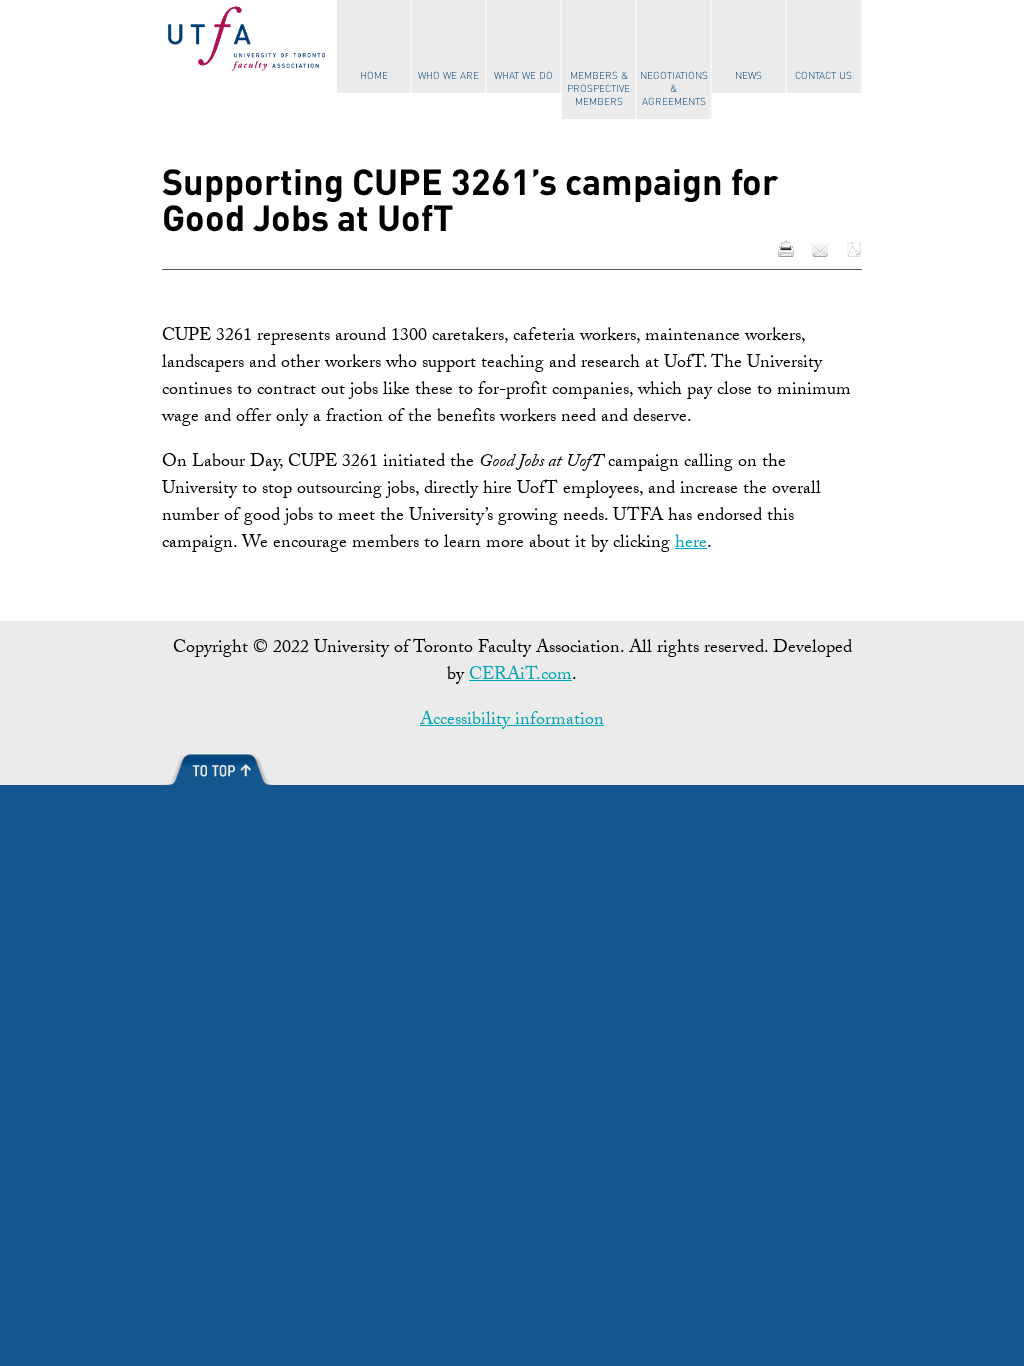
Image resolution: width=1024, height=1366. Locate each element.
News (748, 76)
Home (374, 76)
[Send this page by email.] (820, 250)
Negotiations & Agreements (674, 89)
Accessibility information (512, 721)
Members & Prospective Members (598, 89)
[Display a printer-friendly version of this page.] (786, 250)
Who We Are (448, 76)
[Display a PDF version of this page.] (854, 250)
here (691, 544)
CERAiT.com (520, 676)
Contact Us (823, 76)
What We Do (523, 76)
